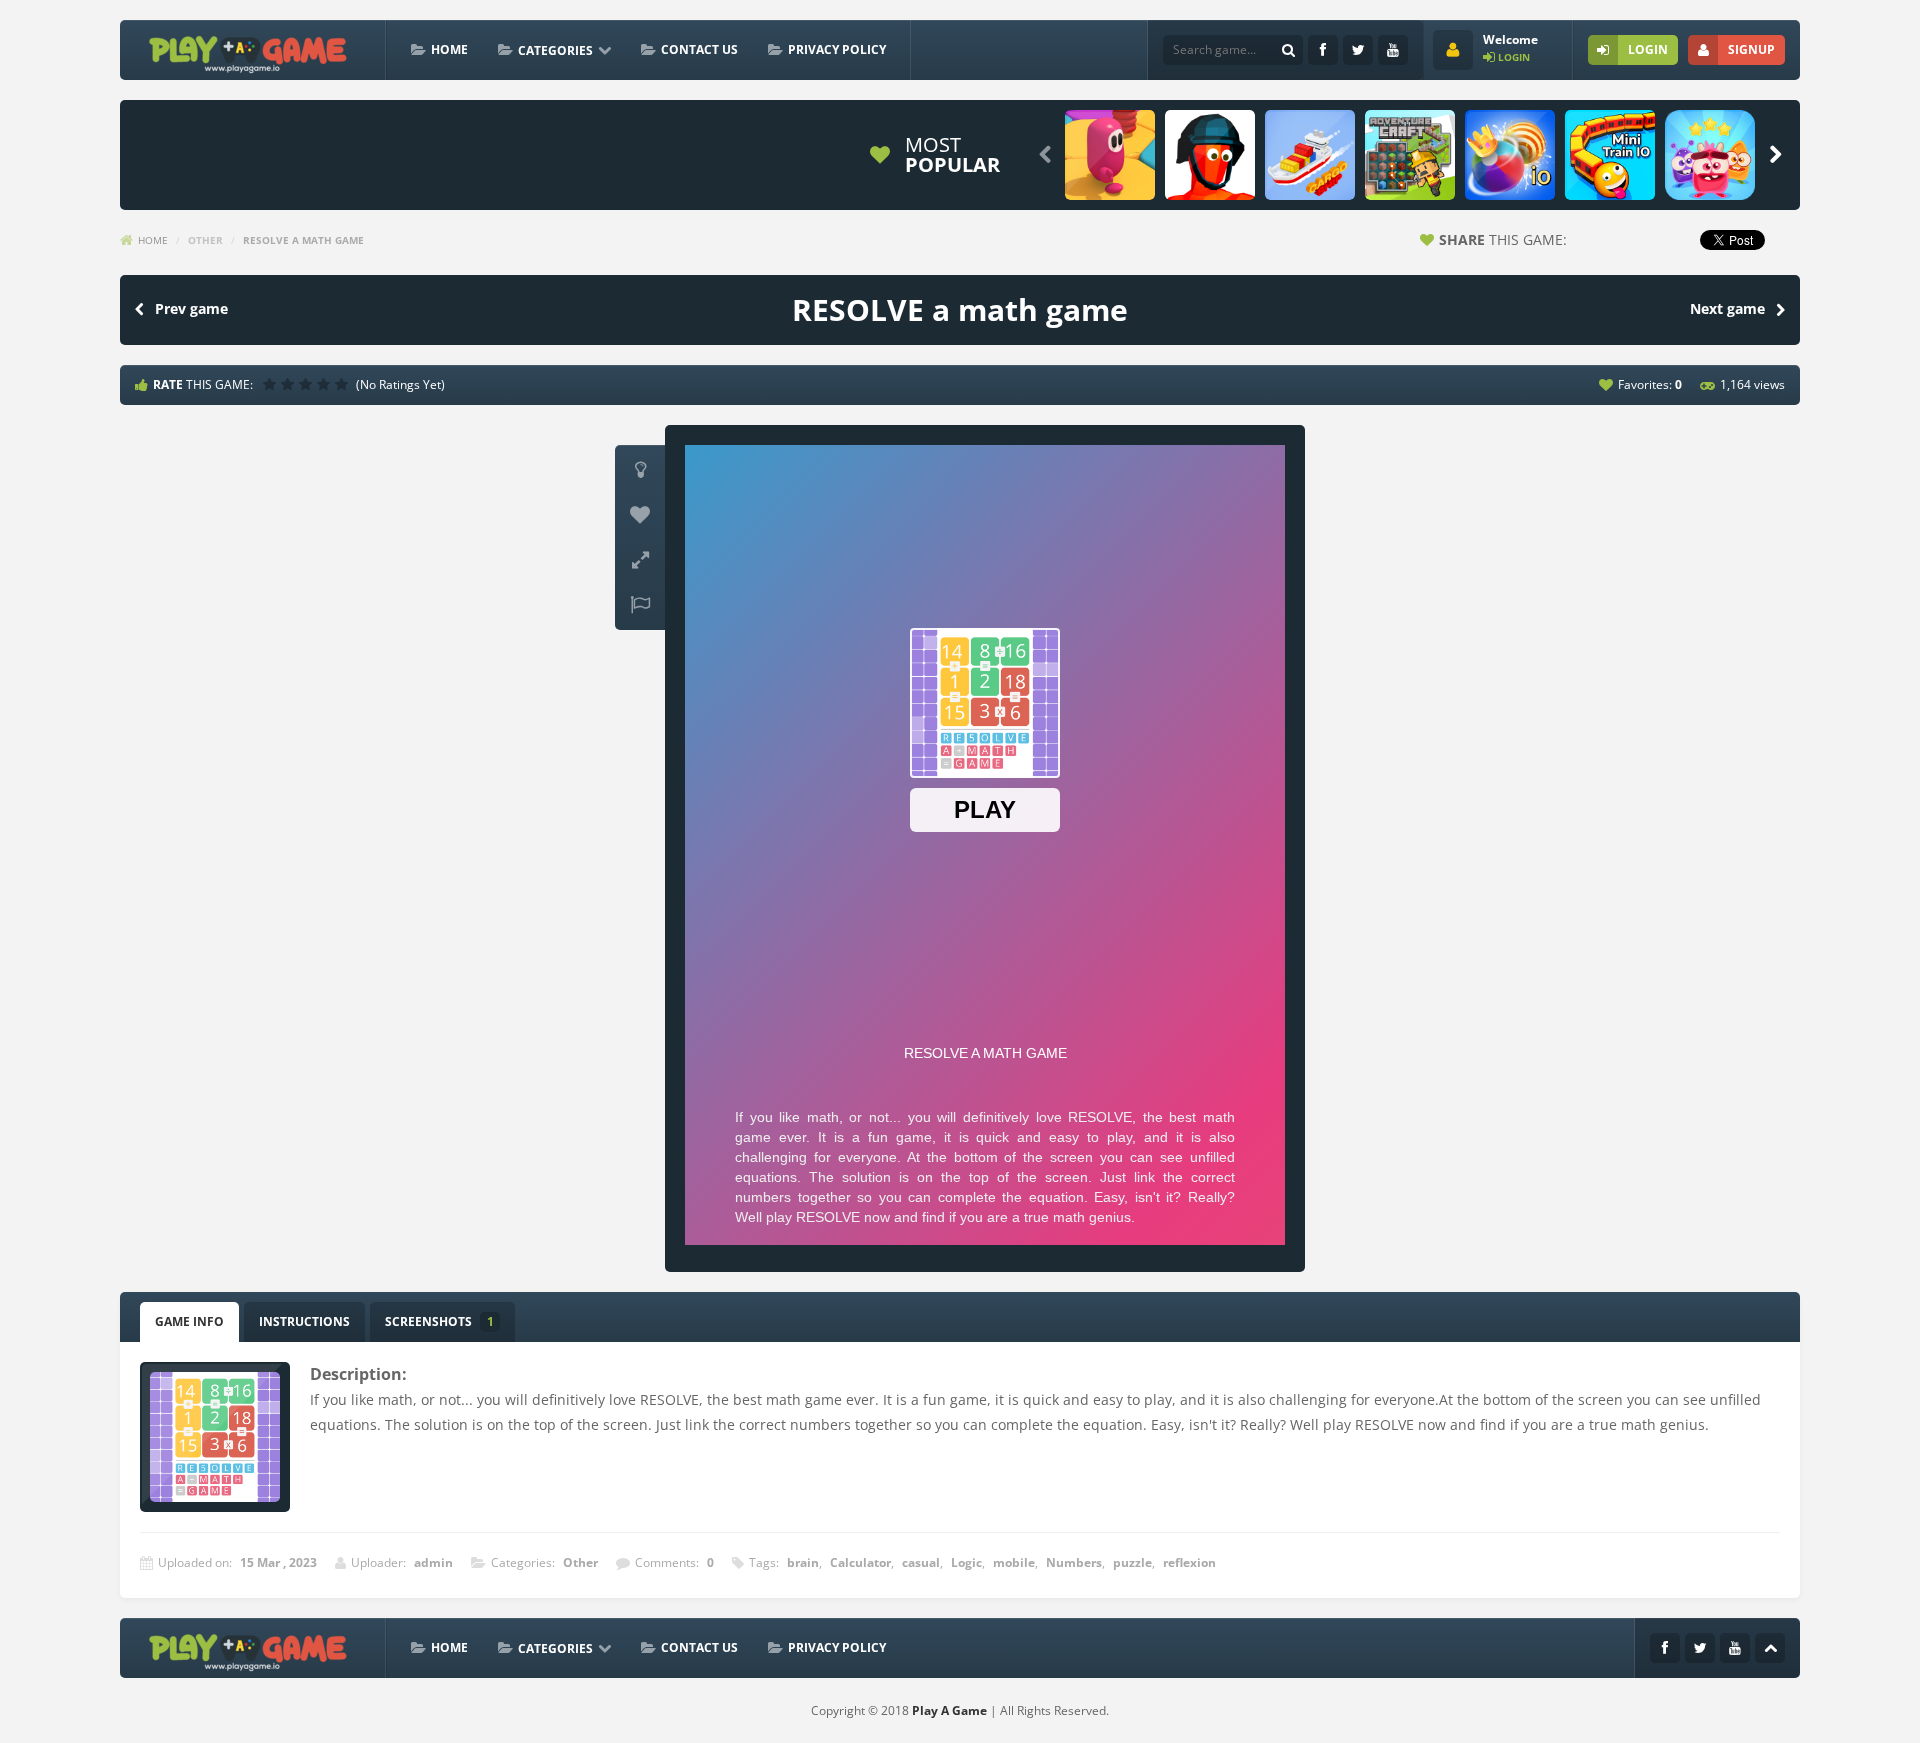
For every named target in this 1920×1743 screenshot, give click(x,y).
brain (803, 1562)
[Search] (1288, 50)
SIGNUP (1751, 49)
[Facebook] (1323, 50)
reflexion (1189, 1562)
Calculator (860, 1562)
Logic (966, 1562)
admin (433, 1562)
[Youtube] (1393, 50)
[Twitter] (1358, 50)
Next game (1727, 308)
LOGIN (1648, 49)
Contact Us (699, 49)
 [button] (640, 605)
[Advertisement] (494, 155)
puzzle (1132, 1562)
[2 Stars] (290, 384)
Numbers (1074, 1562)
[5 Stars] (344, 384)
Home (449, 49)
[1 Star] (272, 384)
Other (205, 240)
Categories (555, 50)
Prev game (191, 308)
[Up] (1770, 1648)
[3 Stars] (308, 384)
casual (921, 1562)
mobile (1014, 1562)
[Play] (1110, 155)
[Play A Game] (248, 51)
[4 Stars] (326, 384)
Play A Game (949, 1710)
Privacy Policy (837, 49)
